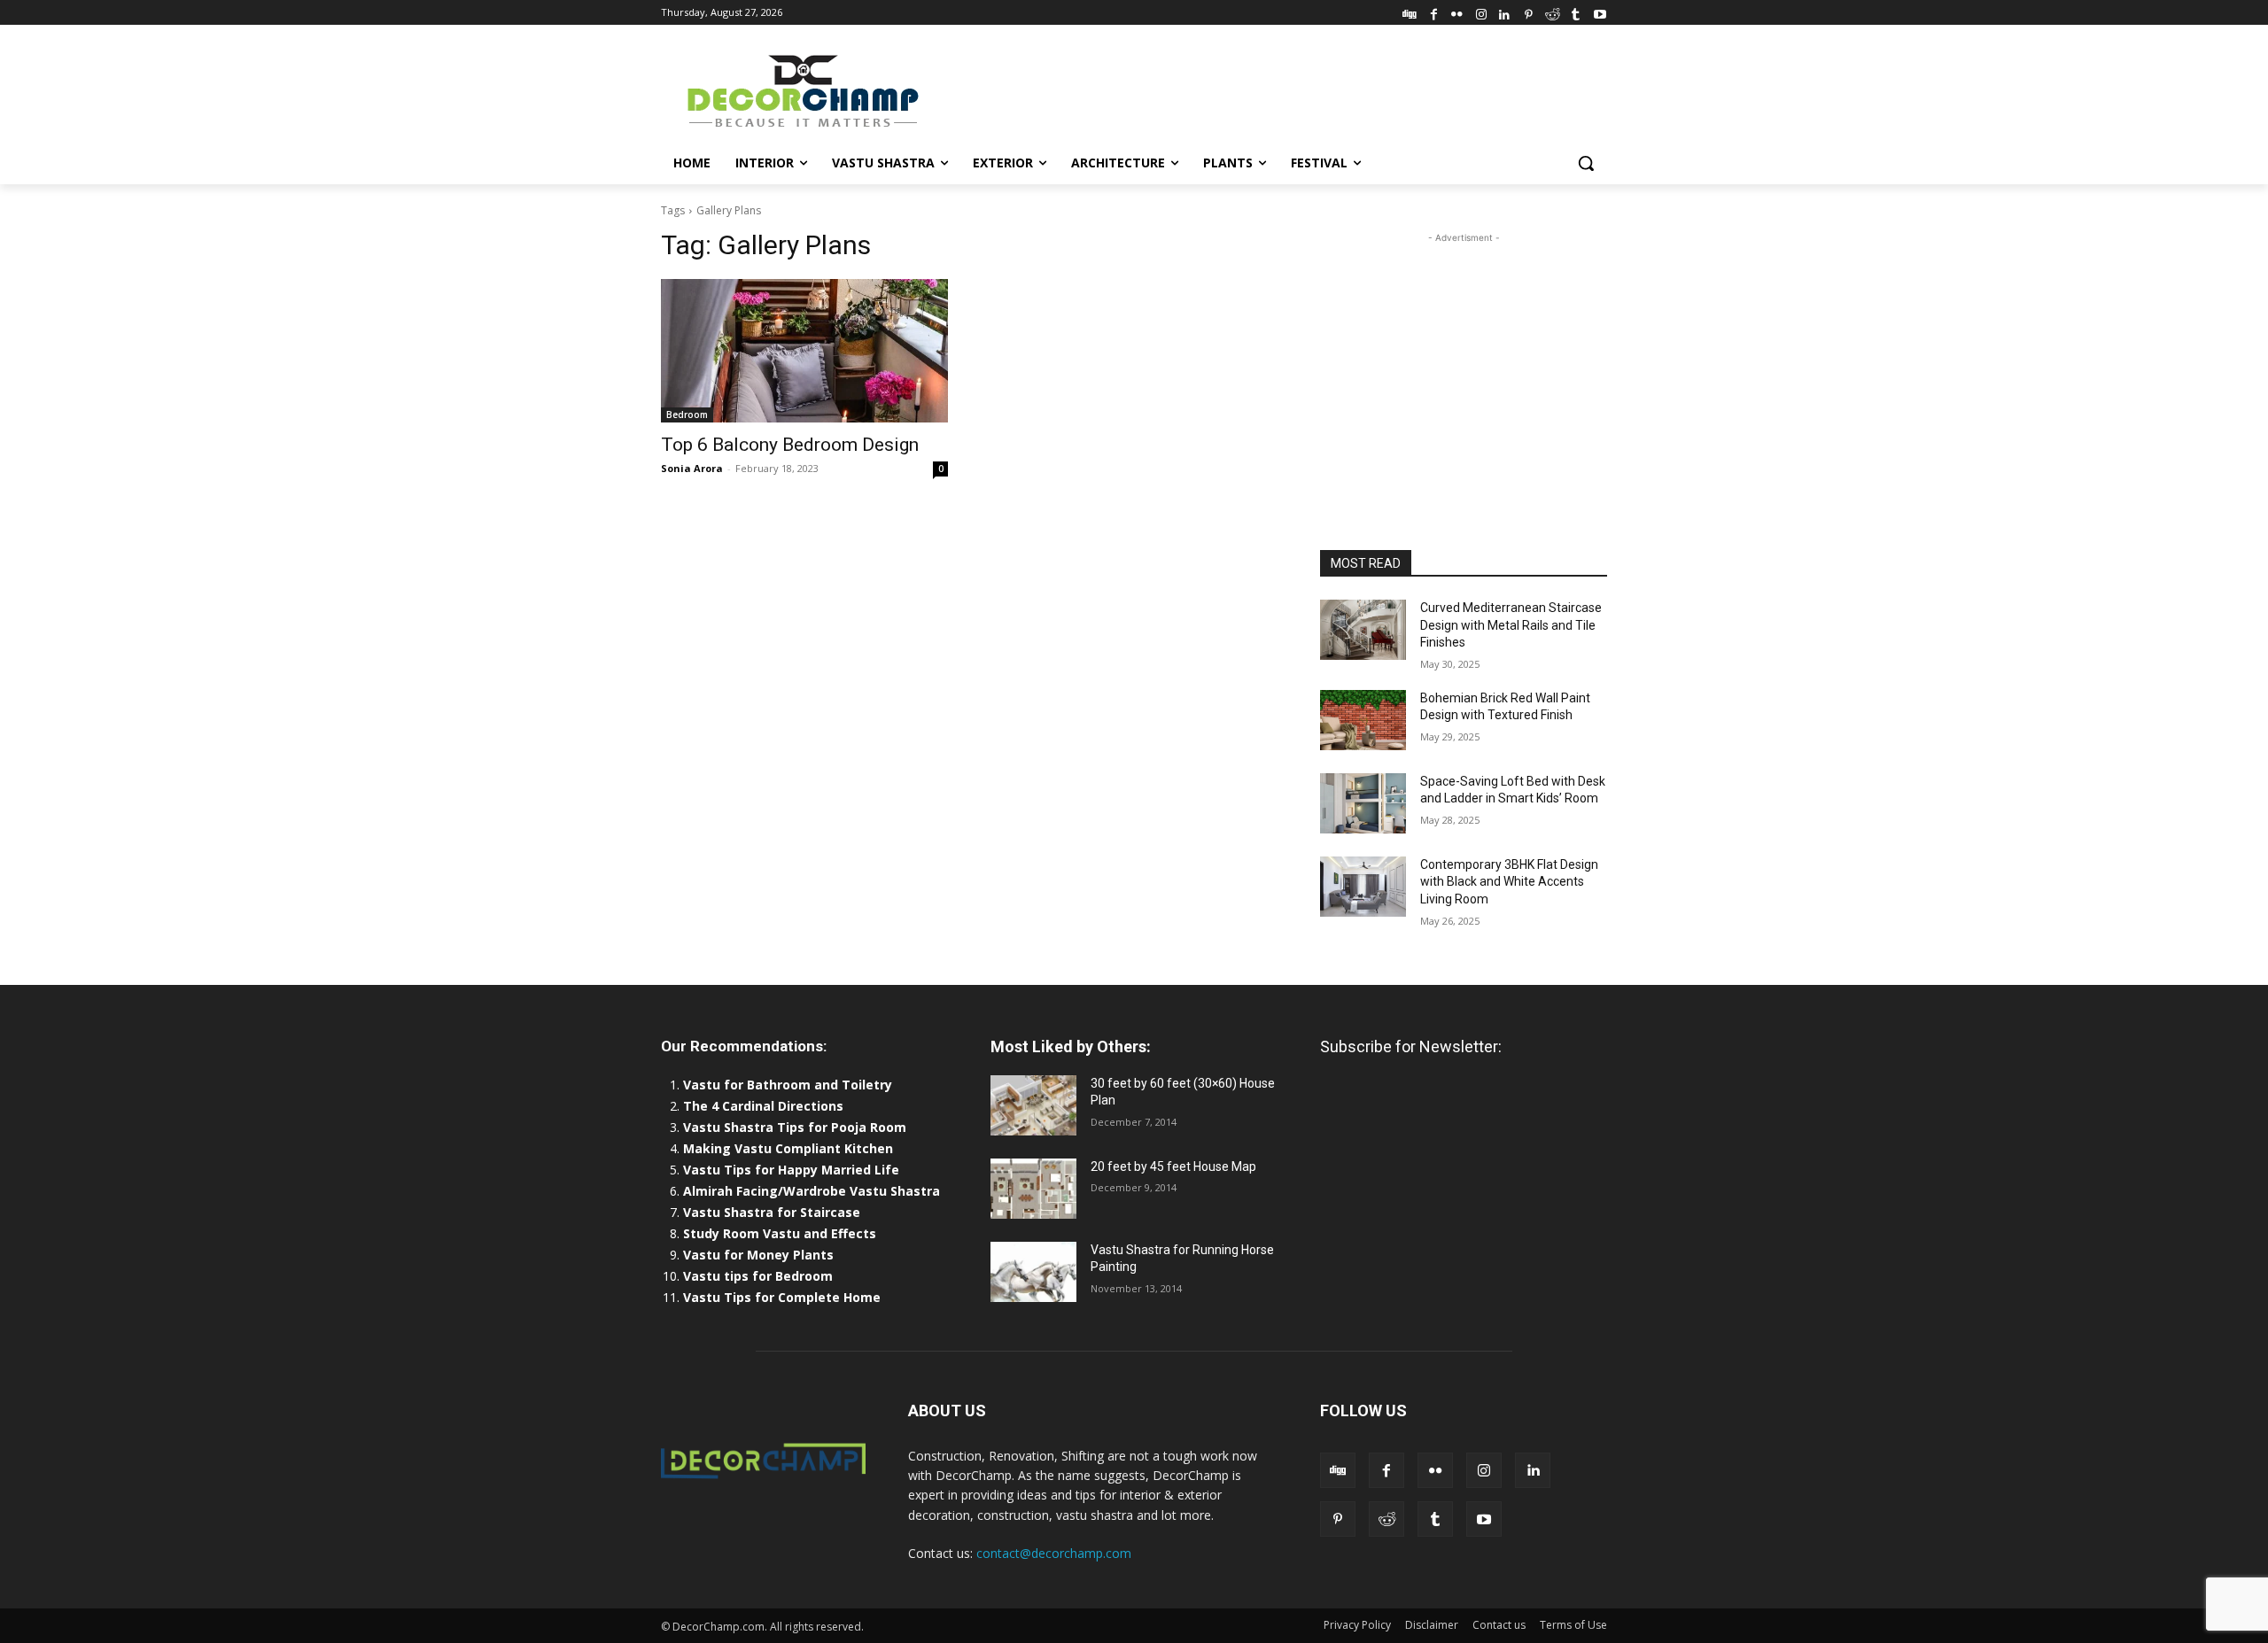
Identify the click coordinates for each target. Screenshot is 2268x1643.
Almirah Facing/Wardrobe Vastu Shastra (812, 1191)
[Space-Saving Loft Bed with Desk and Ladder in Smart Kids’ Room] (1363, 803)
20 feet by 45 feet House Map (1173, 1166)
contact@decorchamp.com (1054, 1553)
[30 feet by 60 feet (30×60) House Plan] (1033, 1105)
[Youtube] (1600, 12)
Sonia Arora (692, 468)
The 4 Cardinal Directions (763, 1106)
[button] (1586, 163)
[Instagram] (1481, 12)
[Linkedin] (1505, 12)
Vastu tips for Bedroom (758, 1276)
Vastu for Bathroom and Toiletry (789, 1085)
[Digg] (1410, 12)
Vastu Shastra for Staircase (772, 1212)
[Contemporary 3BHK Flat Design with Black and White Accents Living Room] (1363, 887)
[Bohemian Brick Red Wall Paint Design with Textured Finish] (1363, 720)
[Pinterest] (1529, 12)
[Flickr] (1457, 12)
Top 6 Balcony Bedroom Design (790, 445)
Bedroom (687, 415)
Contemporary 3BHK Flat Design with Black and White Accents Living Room (1509, 882)
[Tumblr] (1576, 12)
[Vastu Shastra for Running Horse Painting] (1033, 1272)
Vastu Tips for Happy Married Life (791, 1170)
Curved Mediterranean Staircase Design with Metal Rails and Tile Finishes (1511, 625)
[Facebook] (1434, 12)
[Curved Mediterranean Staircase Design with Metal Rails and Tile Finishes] (1363, 630)
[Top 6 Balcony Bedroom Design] (804, 351)
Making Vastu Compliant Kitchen (788, 1148)
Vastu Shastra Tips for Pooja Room (795, 1127)
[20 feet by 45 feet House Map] (1033, 1189)
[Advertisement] (1267, 89)
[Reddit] (1553, 12)
